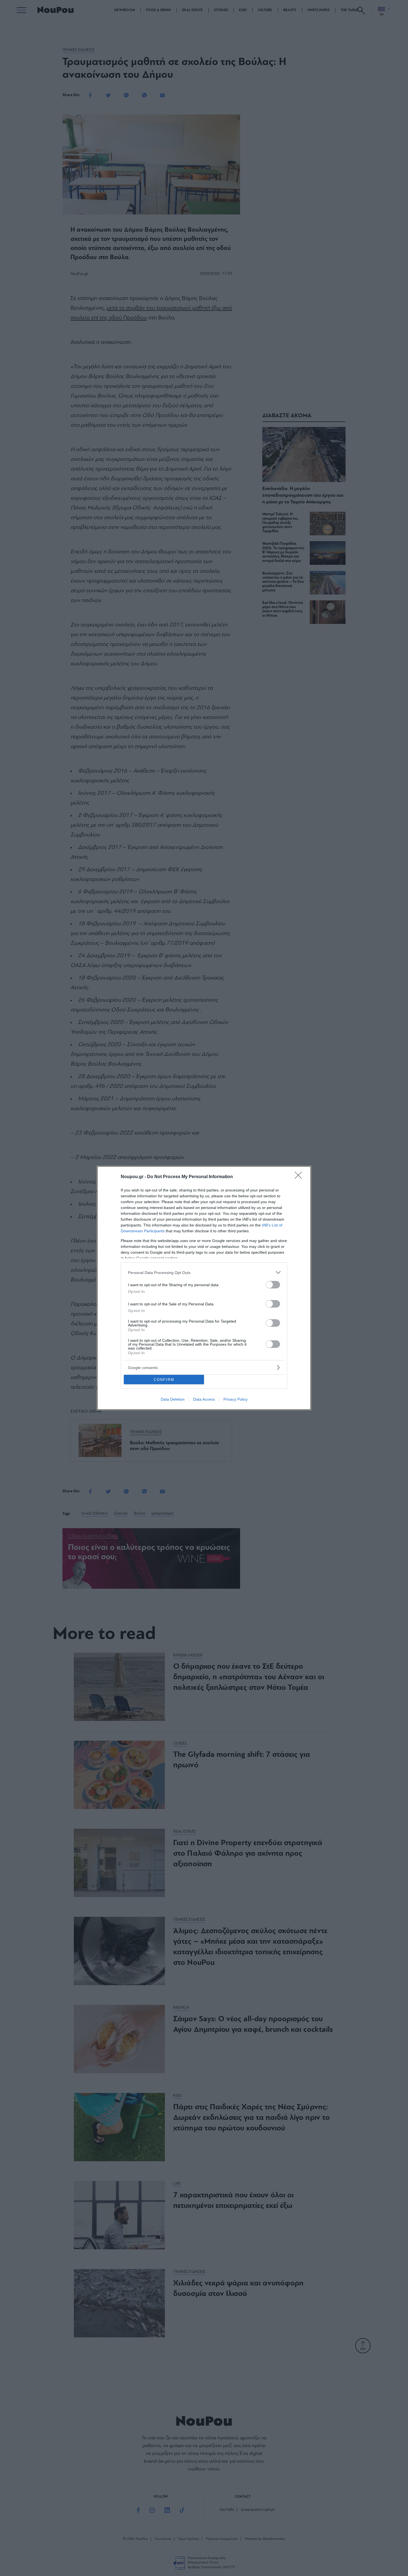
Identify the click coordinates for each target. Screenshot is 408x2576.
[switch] (273, 1285)
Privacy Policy (236, 1399)
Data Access (204, 1399)
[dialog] (204, 1288)
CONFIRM (164, 1380)
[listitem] (204, 1272)
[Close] (300, 1177)
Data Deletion (173, 1399)
